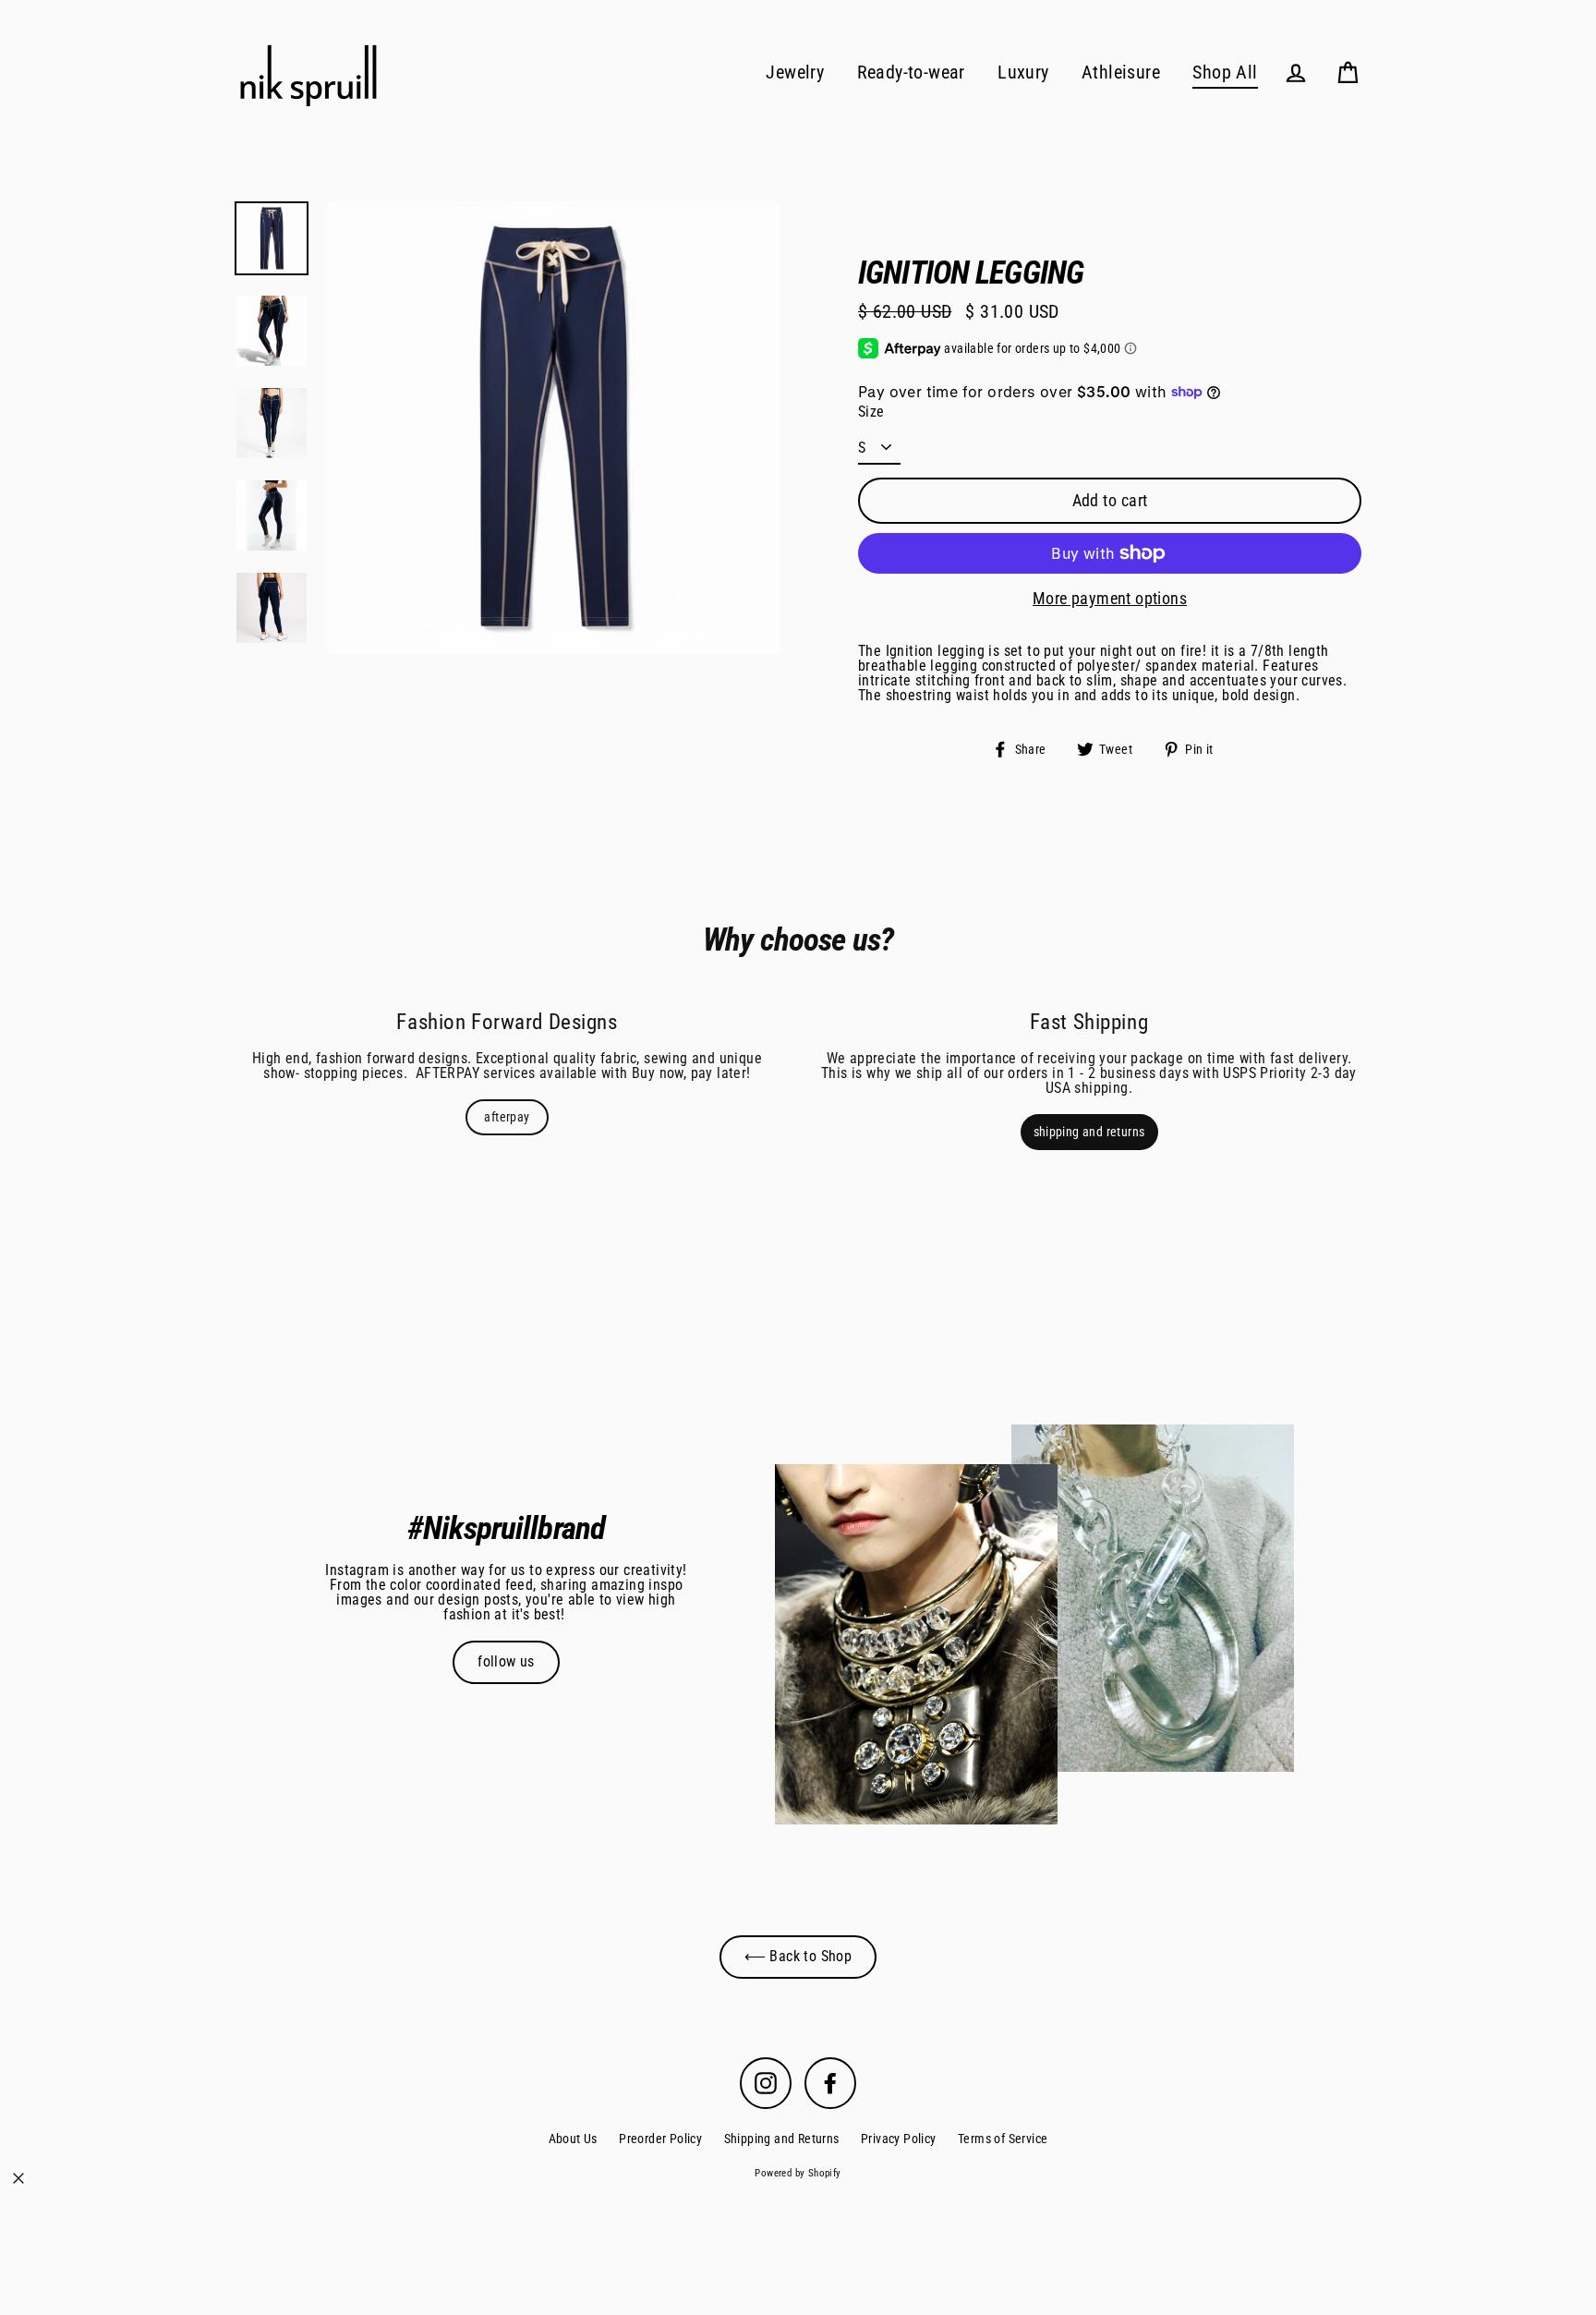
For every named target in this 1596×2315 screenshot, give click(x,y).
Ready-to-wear (911, 73)
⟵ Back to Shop (798, 1956)
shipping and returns (1089, 1132)
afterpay (507, 1117)
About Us (573, 2139)
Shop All (1225, 73)
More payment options (1110, 599)
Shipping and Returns (782, 2139)
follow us (506, 1661)
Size (871, 412)
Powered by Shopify (798, 2173)
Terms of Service (1003, 2139)
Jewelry (795, 73)
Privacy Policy (899, 2139)
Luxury (1023, 73)
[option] (553, 428)
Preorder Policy (660, 2139)
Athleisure (1121, 73)
